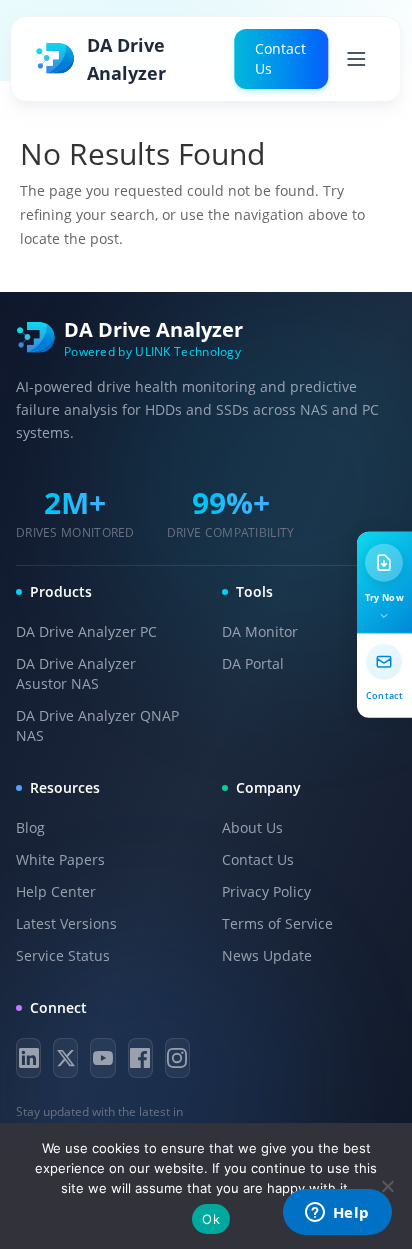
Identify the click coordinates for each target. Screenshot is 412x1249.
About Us (252, 827)
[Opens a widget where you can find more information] (337, 1214)
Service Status (63, 955)
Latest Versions (66, 923)
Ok (211, 1219)
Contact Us (280, 58)
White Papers (60, 859)
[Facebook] (140, 1058)
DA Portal (253, 663)
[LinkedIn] (28, 1058)
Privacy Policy (266, 891)
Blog (30, 827)
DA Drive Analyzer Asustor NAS (76, 673)
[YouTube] (102, 1058)
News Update (267, 955)
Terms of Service (277, 923)
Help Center (56, 891)
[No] (387, 1186)
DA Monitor (260, 631)
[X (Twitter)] (65, 1058)
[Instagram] (177, 1058)
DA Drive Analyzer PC (86, 631)
